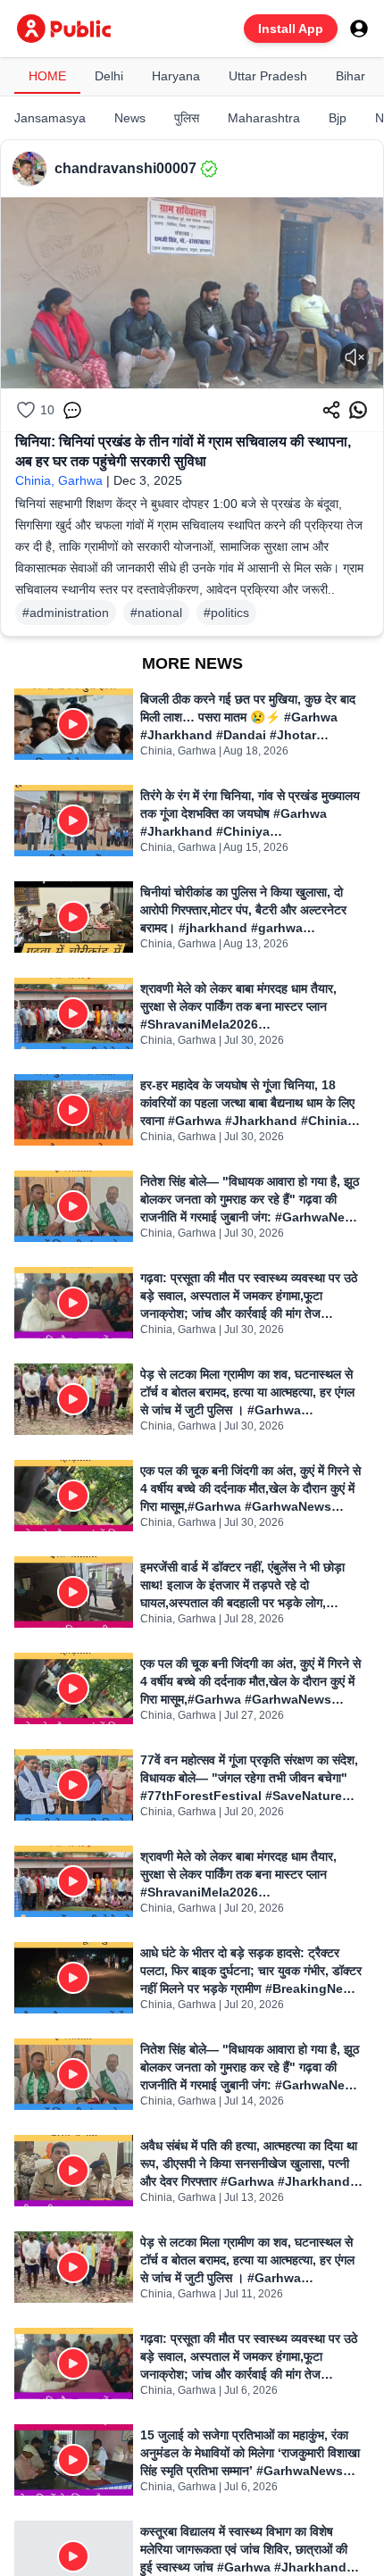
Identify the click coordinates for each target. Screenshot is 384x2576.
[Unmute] (355, 357)
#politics (226, 613)
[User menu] (359, 29)
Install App (291, 29)
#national (156, 613)
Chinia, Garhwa (59, 480)
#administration (66, 613)
